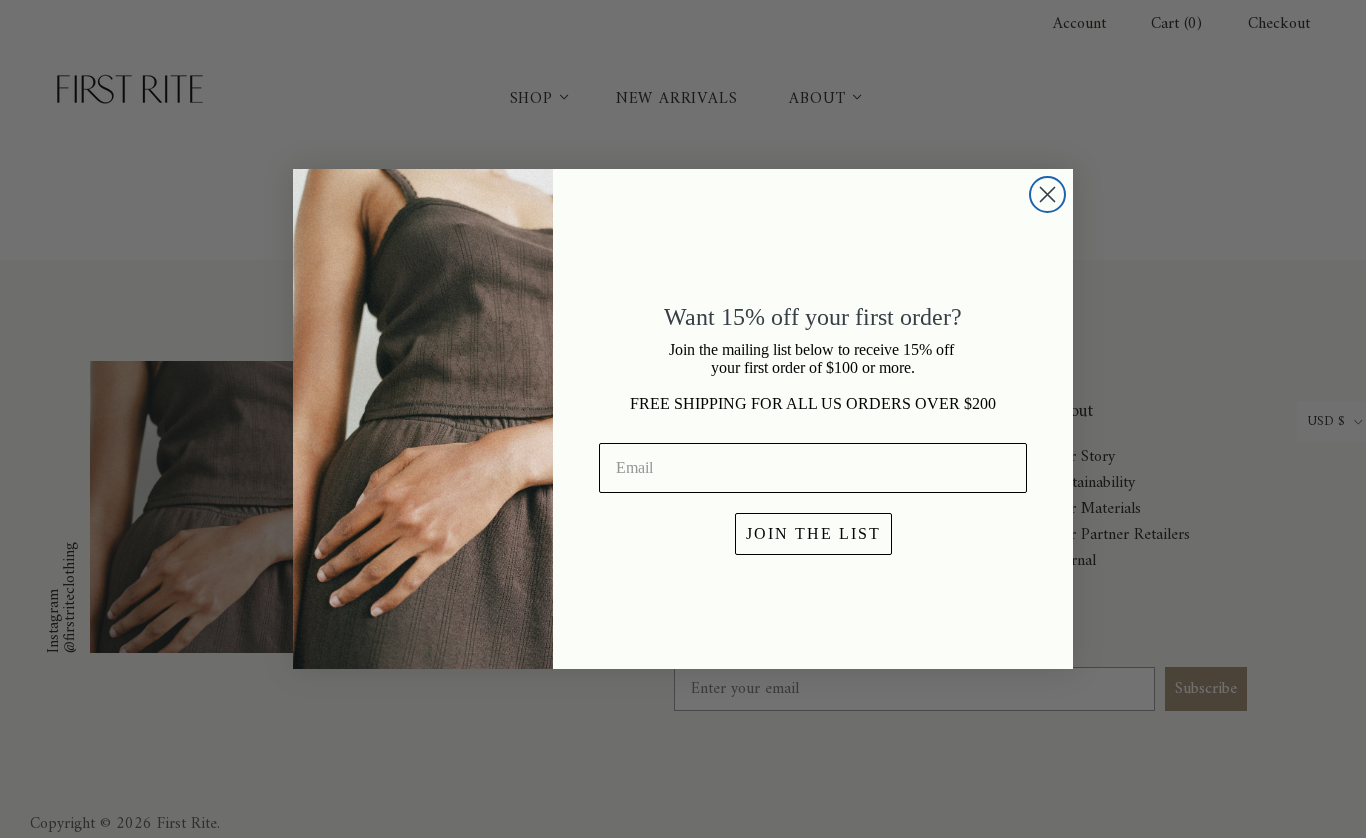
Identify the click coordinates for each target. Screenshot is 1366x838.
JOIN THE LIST (813, 533)
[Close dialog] (1047, 194)
